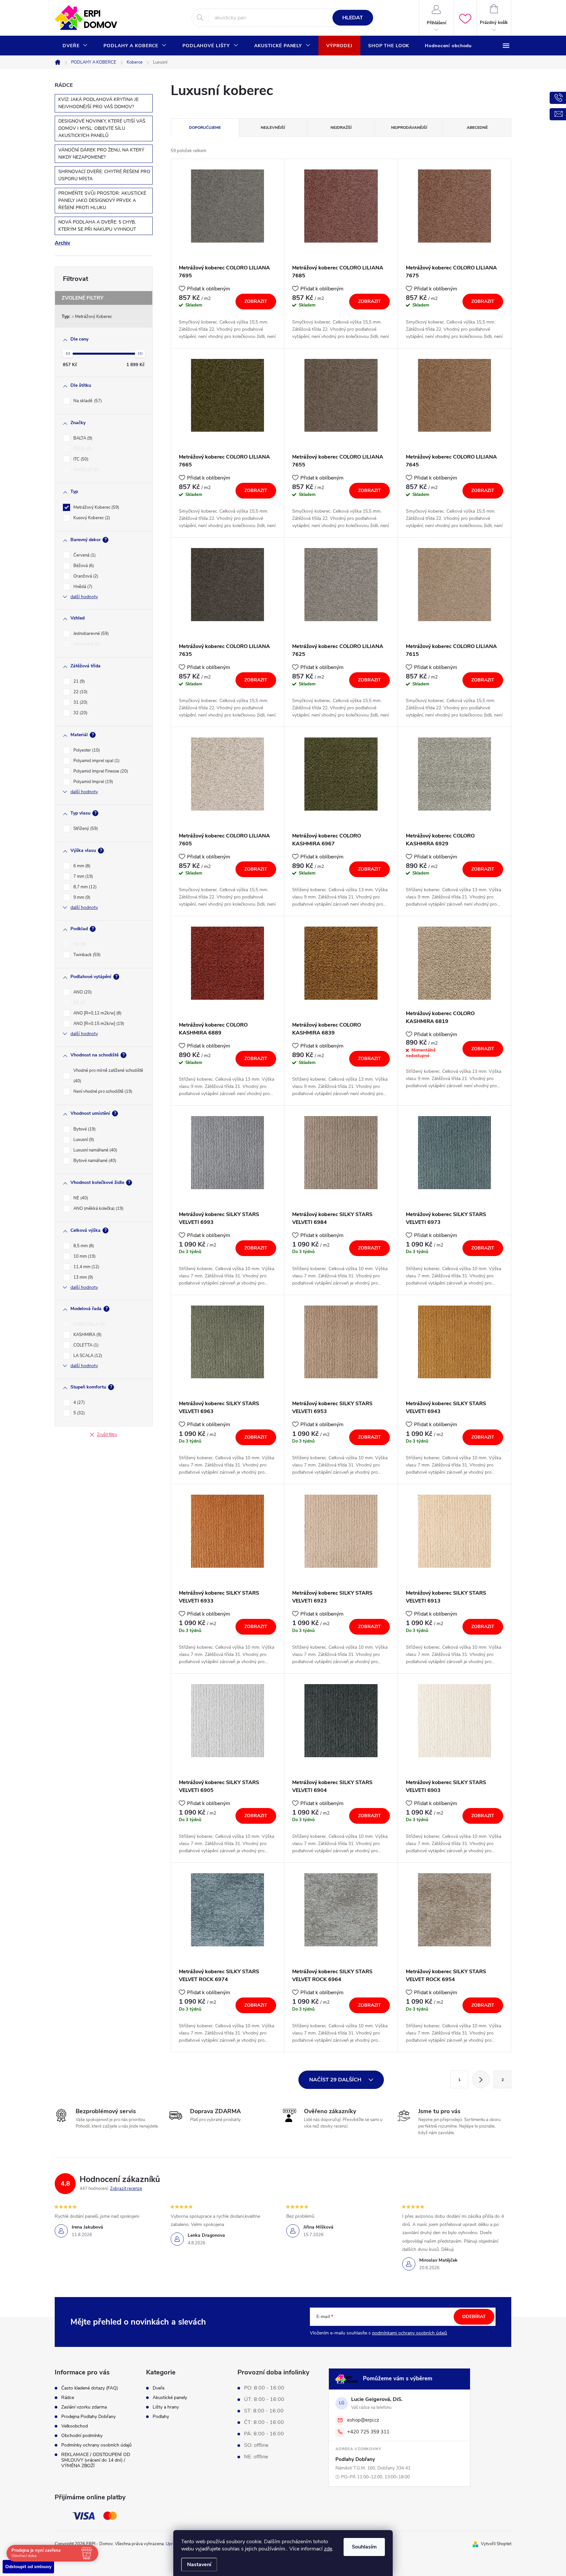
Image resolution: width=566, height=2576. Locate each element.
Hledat (353, 18)
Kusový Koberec (91, 518)
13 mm (83, 1277)
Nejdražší (341, 128)
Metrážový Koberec (94, 317)
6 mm (81, 866)
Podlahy (161, 2417)
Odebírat (474, 2317)
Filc (79, 944)
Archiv (62, 243)
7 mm (83, 876)
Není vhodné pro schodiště (102, 1091)
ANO (82, 992)
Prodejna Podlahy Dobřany (88, 2417)
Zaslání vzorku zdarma (84, 2407)
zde (328, 2549)
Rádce (68, 2398)
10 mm (84, 1256)
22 (80, 692)
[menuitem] (75, 46)
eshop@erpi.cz (363, 2420)
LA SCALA (87, 1356)
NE (79, 1003)
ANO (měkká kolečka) (98, 1209)
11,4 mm (86, 1267)
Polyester (86, 750)
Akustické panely (170, 2398)
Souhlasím (364, 2547)
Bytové (84, 1129)
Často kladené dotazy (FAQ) (90, 2388)
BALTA (82, 438)
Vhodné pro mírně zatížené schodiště (108, 1076)
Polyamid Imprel (93, 782)
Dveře (159, 2388)
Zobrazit (256, 301)
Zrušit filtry (107, 1435)
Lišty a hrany (166, 2407)
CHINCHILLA (88, 1324)
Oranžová (85, 576)
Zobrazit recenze (126, 2189)
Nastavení (199, 2565)
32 (80, 713)
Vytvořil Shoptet (496, 2544)
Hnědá (82, 587)
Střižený (85, 829)
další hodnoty (84, 597)
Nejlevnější (273, 128)
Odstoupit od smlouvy (28, 2567)
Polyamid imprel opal (96, 761)
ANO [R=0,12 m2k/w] (97, 1013)
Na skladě (87, 401)
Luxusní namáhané (95, 1150)
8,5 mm (83, 1246)
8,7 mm (84, 887)
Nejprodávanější (409, 128)
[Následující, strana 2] (481, 2079)
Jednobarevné (90, 634)
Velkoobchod (75, 2426)
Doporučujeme (205, 128)
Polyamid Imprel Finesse (100, 771)
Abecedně (477, 128)
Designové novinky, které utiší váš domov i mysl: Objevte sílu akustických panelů (102, 128)
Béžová (83, 566)
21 (78, 681)
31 (80, 702)
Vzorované (86, 644)
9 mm (81, 897)
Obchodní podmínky (82, 2436)
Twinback (86, 955)
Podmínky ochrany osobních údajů (96, 2445)
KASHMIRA (87, 1335)
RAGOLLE (85, 470)
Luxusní (83, 1140)
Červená (84, 555)
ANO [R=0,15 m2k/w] (98, 1024)
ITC (80, 459)
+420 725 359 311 (368, 2432)
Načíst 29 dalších (336, 2080)
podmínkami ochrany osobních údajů (410, 2333)
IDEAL (82, 449)
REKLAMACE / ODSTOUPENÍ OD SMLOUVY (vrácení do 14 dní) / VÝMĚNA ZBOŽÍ (96, 2460)
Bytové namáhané (94, 1161)
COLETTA (85, 1345)
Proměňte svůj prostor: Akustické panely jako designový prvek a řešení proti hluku (102, 200)
